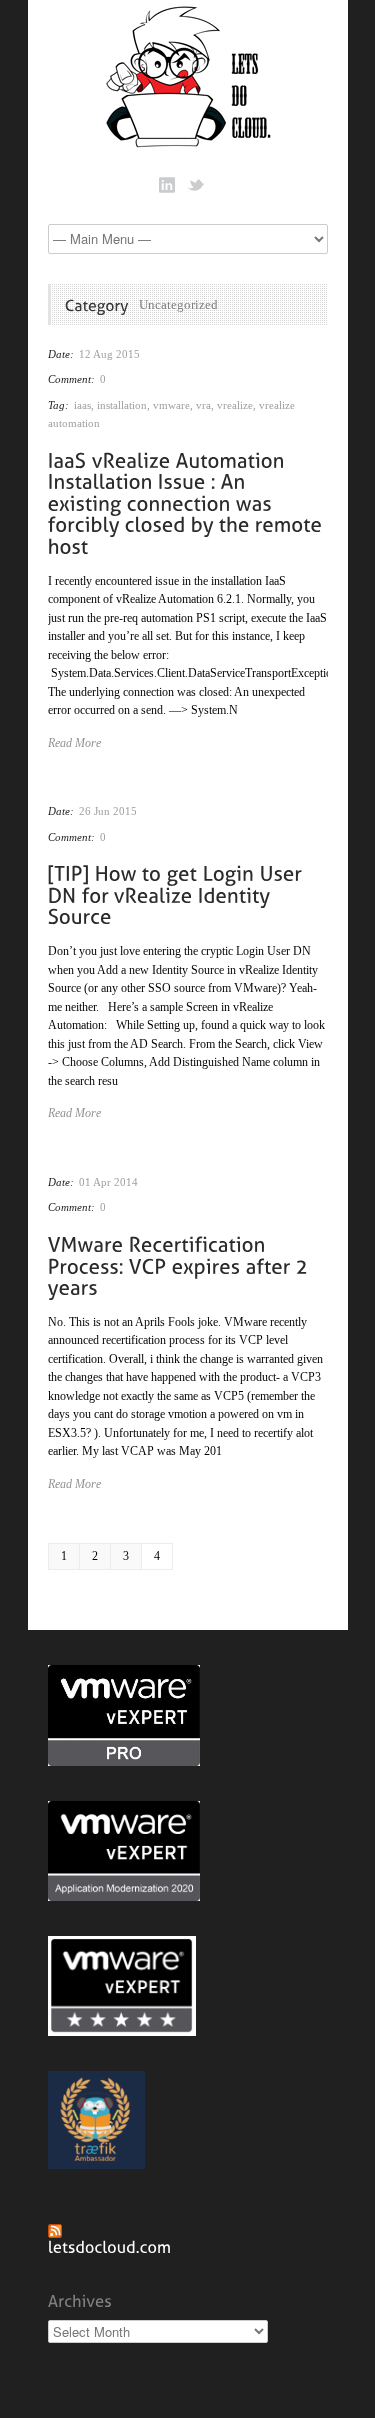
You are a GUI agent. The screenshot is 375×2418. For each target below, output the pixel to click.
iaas (82, 405)
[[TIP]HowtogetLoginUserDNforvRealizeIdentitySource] (178, 893)
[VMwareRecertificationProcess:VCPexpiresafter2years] (181, 1264)
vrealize (235, 405)
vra (203, 405)
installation (122, 405)
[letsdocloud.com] (110, 2246)
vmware (171, 405)
